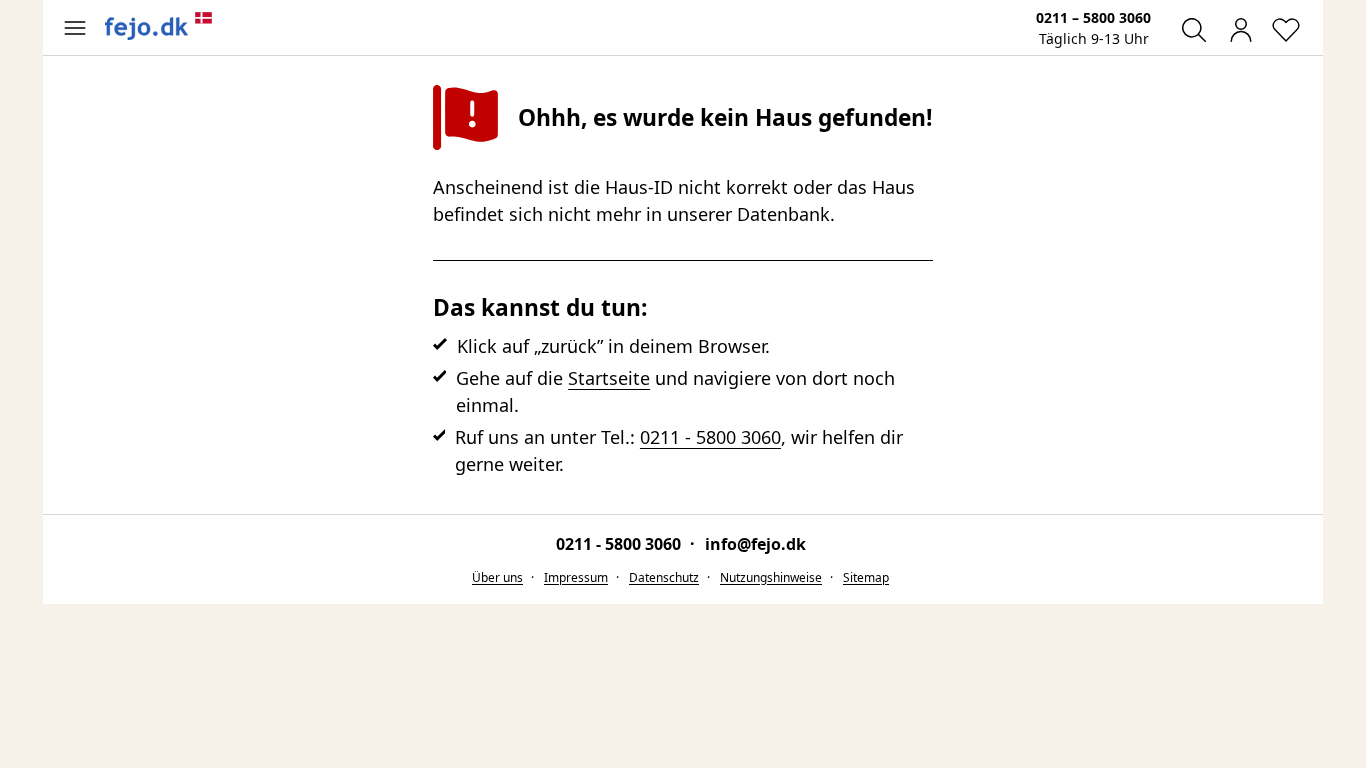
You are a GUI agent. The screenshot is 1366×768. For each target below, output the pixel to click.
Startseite (609, 378)
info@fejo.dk (755, 544)
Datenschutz (664, 577)
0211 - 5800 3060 (710, 437)
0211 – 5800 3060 (1093, 17)
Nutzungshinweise (771, 577)
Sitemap (866, 577)
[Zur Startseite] (159, 26)
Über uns (497, 577)
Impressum (576, 577)
